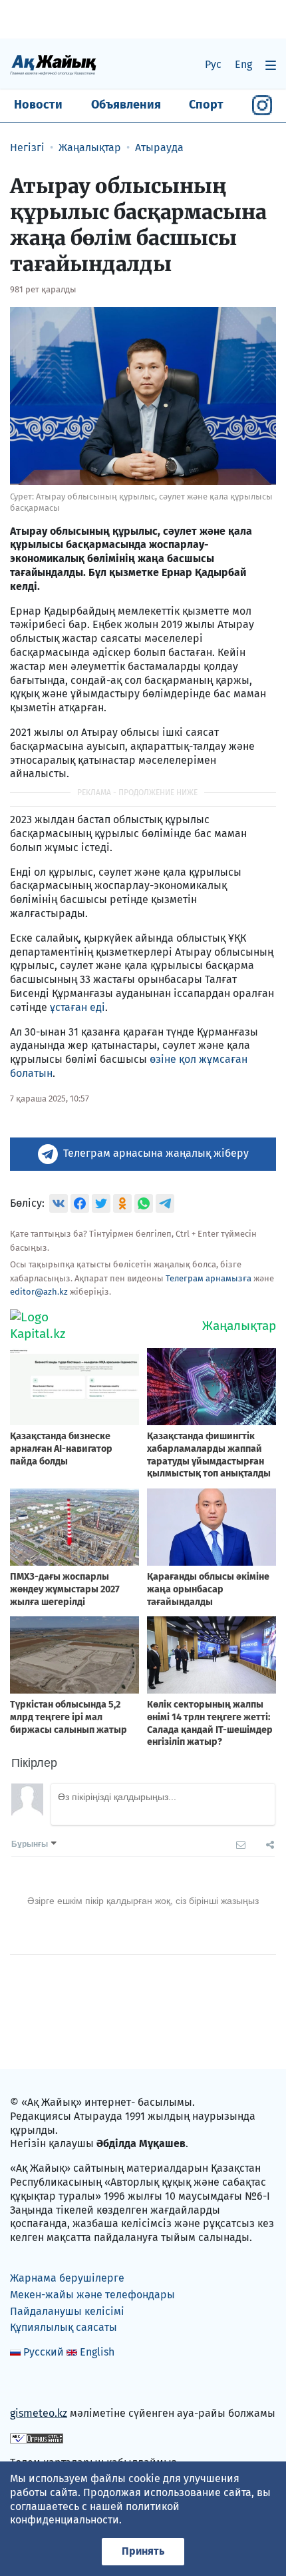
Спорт (206, 105)
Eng (243, 64)
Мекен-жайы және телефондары (92, 2295)
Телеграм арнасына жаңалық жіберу (156, 1153)
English (97, 2352)
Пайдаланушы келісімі (67, 2311)
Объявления (126, 105)
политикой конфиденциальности (95, 2513)
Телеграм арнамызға (209, 1278)
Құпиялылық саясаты (64, 2327)
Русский (44, 2352)
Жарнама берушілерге (67, 2278)
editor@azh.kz (39, 1292)
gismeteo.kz (39, 2413)
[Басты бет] (53, 64)
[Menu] (271, 65)
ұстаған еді (77, 1007)
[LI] (39, 2385)
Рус (213, 64)
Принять (143, 2551)
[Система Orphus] (37, 2438)
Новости (38, 105)
